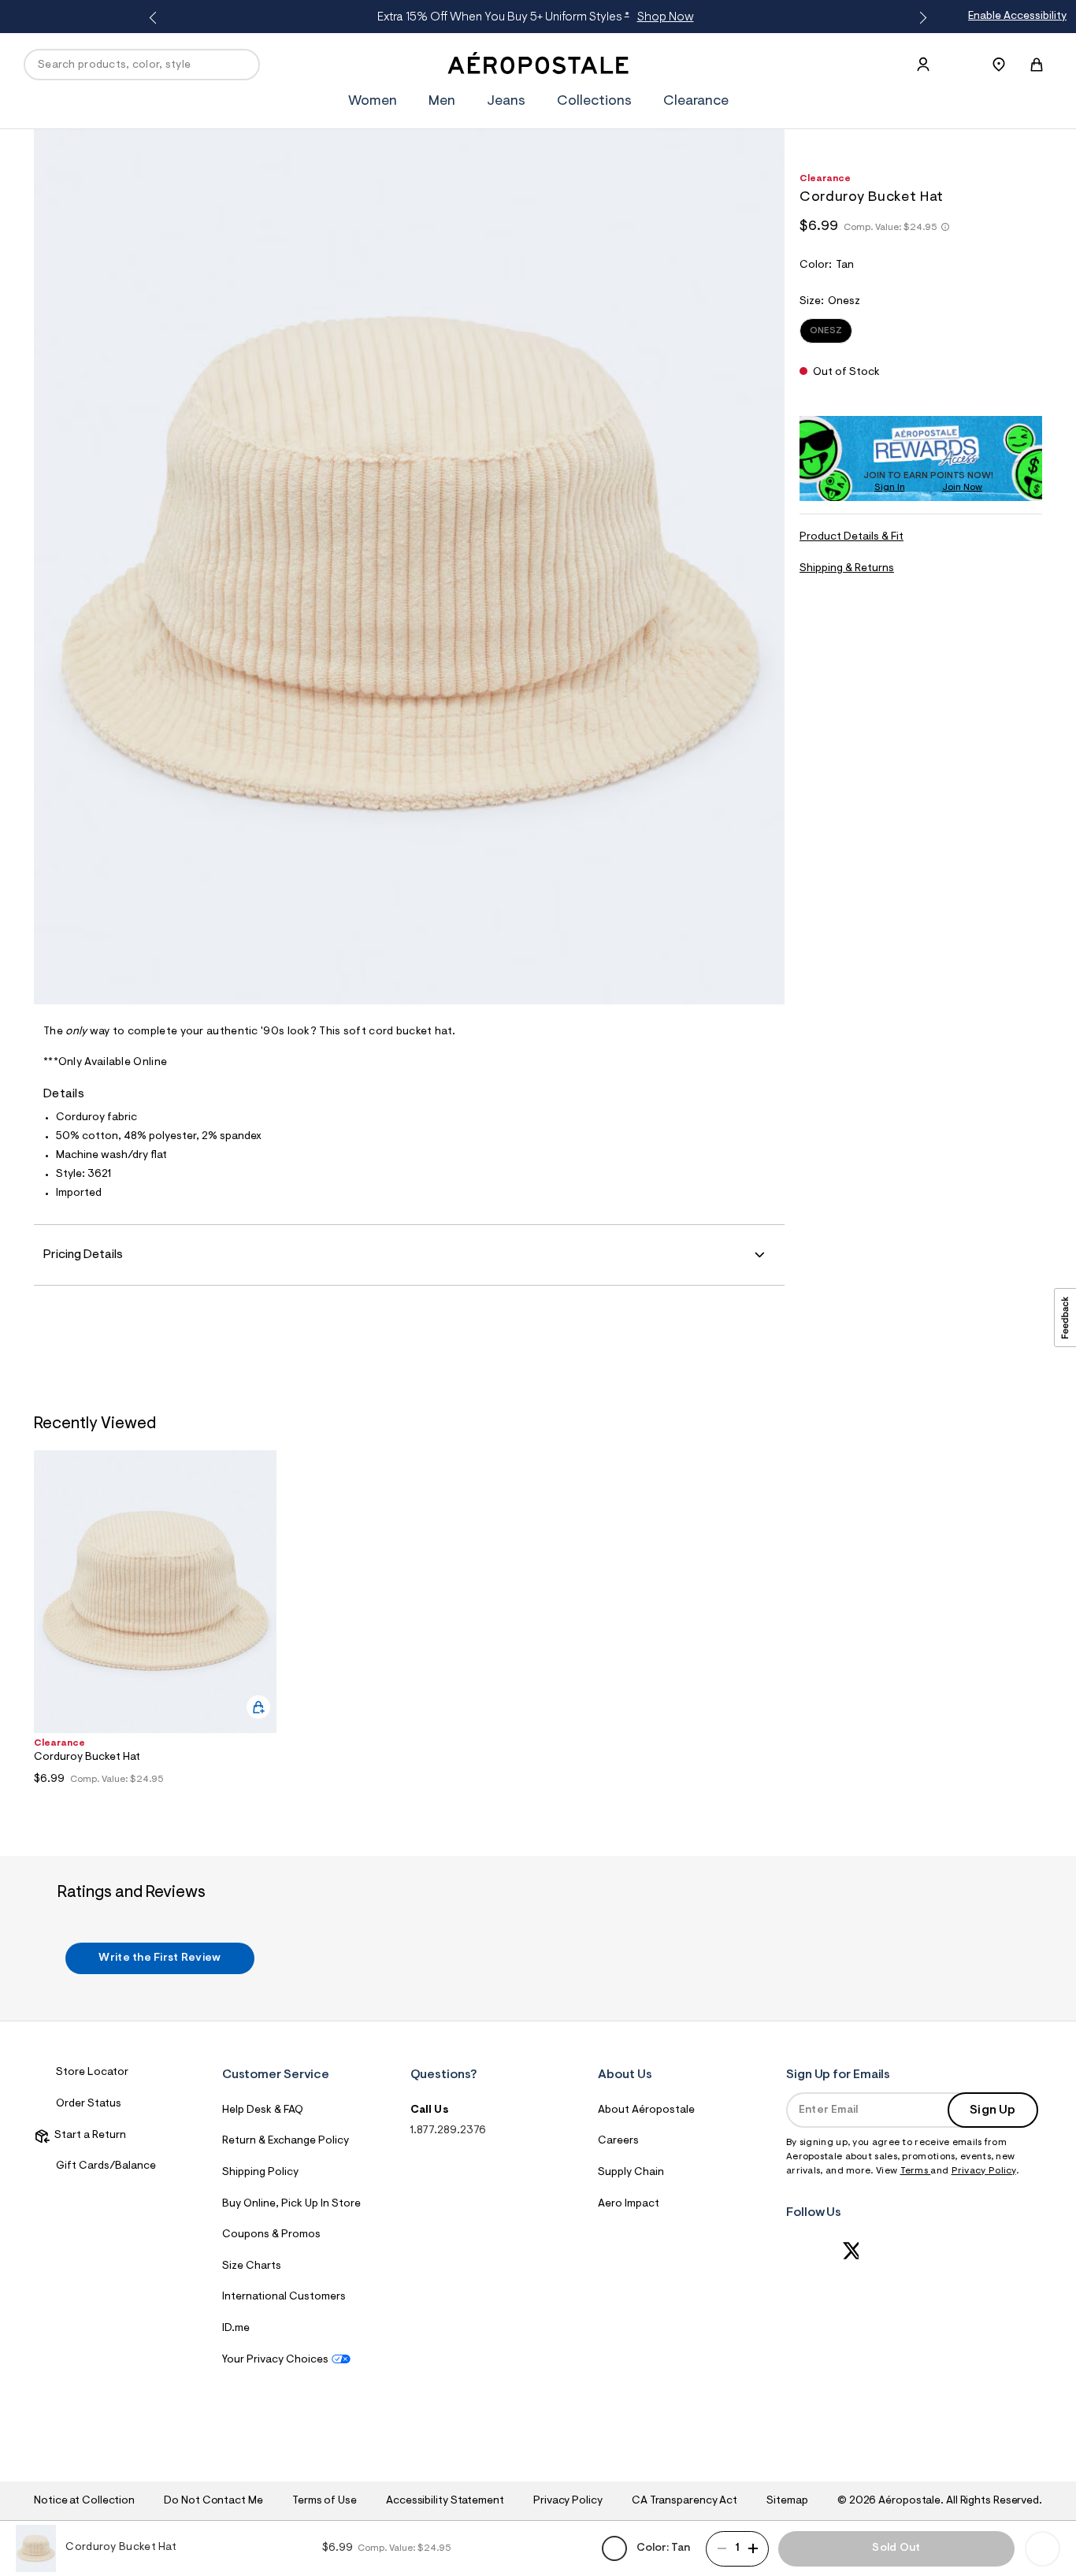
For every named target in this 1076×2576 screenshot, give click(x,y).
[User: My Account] (923, 65)
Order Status (89, 2104)
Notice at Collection (84, 2501)
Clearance (696, 102)
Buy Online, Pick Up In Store (291, 2204)
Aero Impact (629, 2204)
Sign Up (993, 2110)
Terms (916, 2171)
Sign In (890, 488)
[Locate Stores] (999, 65)
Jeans (506, 102)
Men (442, 102)
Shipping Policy (260, 2173)
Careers (618, 2141)
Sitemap (787, 2501)
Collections (594, 102)
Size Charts (252, 2266)
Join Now (962, 488)
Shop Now (666, 17)
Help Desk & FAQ (263, 2110)
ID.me (236, 2329)
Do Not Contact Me (213, 2501)
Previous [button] (156, 18)
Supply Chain (631, 2173)
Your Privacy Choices (275, 2360)
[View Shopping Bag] (1037, 65)
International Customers (284, 2297)
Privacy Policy (984, 2171)
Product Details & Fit (852, 537)
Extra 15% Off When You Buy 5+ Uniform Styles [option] (536, 17)
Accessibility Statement (445, 2501)
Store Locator (92, 2073)
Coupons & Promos (271, 2235)
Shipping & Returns (847, 569)
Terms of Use (325, 2501)
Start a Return (88, 2136)
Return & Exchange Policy (286, 2141)
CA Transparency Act (685, 2501)
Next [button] (920, 18)
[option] (155, 1622)
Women (373, 102)
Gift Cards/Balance (106, 2166)
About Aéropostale (646, 2110)
